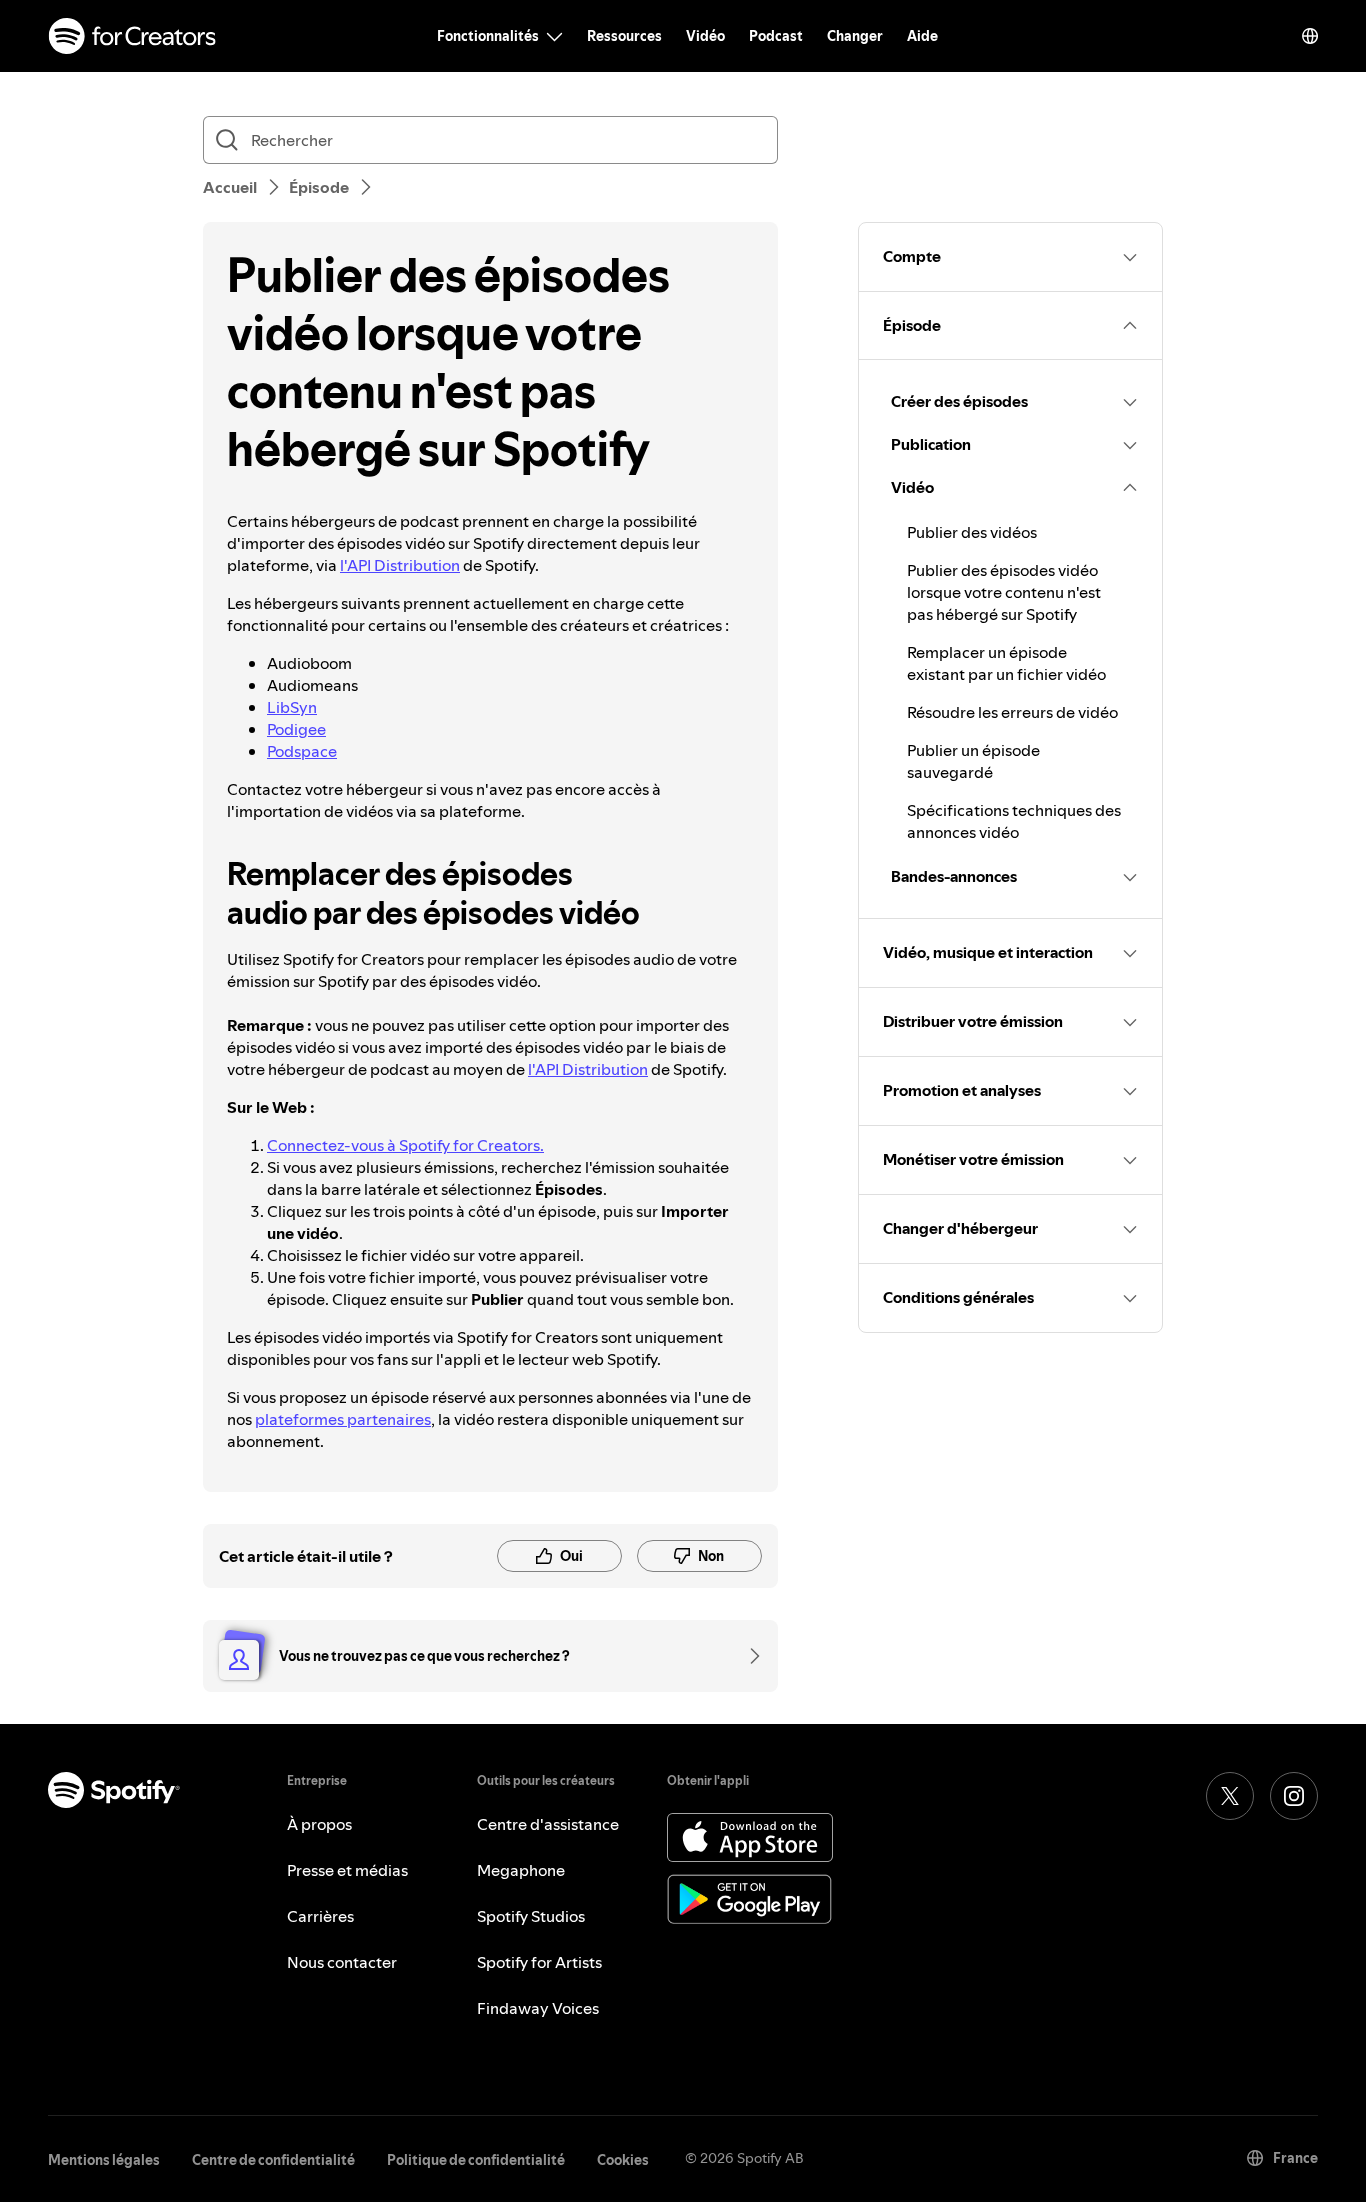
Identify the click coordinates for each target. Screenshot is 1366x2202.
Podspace (302, 751)
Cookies (623, 2160)
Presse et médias (347, 1870)
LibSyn (292, 707)
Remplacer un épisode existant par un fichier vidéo (1006, 663)
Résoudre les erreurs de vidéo (1012, 712)
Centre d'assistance (548, 1824)
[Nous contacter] (748, 1656)
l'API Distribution (400, 565)
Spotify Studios (531, 1916)
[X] (1230, 1796)
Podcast (776, 36)
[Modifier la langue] (1310, 36)
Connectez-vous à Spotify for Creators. (405, 1145)
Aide (922, 36)
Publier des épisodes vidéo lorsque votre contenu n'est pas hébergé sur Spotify (1004, 592)
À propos (319, 1824)
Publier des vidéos (972, 532)
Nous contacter (342, 1962)
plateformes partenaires (343, 1419)
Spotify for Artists (539, 1962)
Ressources (624, 36)
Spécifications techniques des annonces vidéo (1014, 821)
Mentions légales (104, 2160)
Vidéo (705, 36)
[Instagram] (1294, 1796)
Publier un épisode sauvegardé (973, 761)
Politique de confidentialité (476, 2160)
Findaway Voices (538, 2008)
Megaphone (521, 1870)
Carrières (320, 1916)
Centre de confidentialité (273, 2160)
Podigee (296, 729)
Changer (855, 36)
